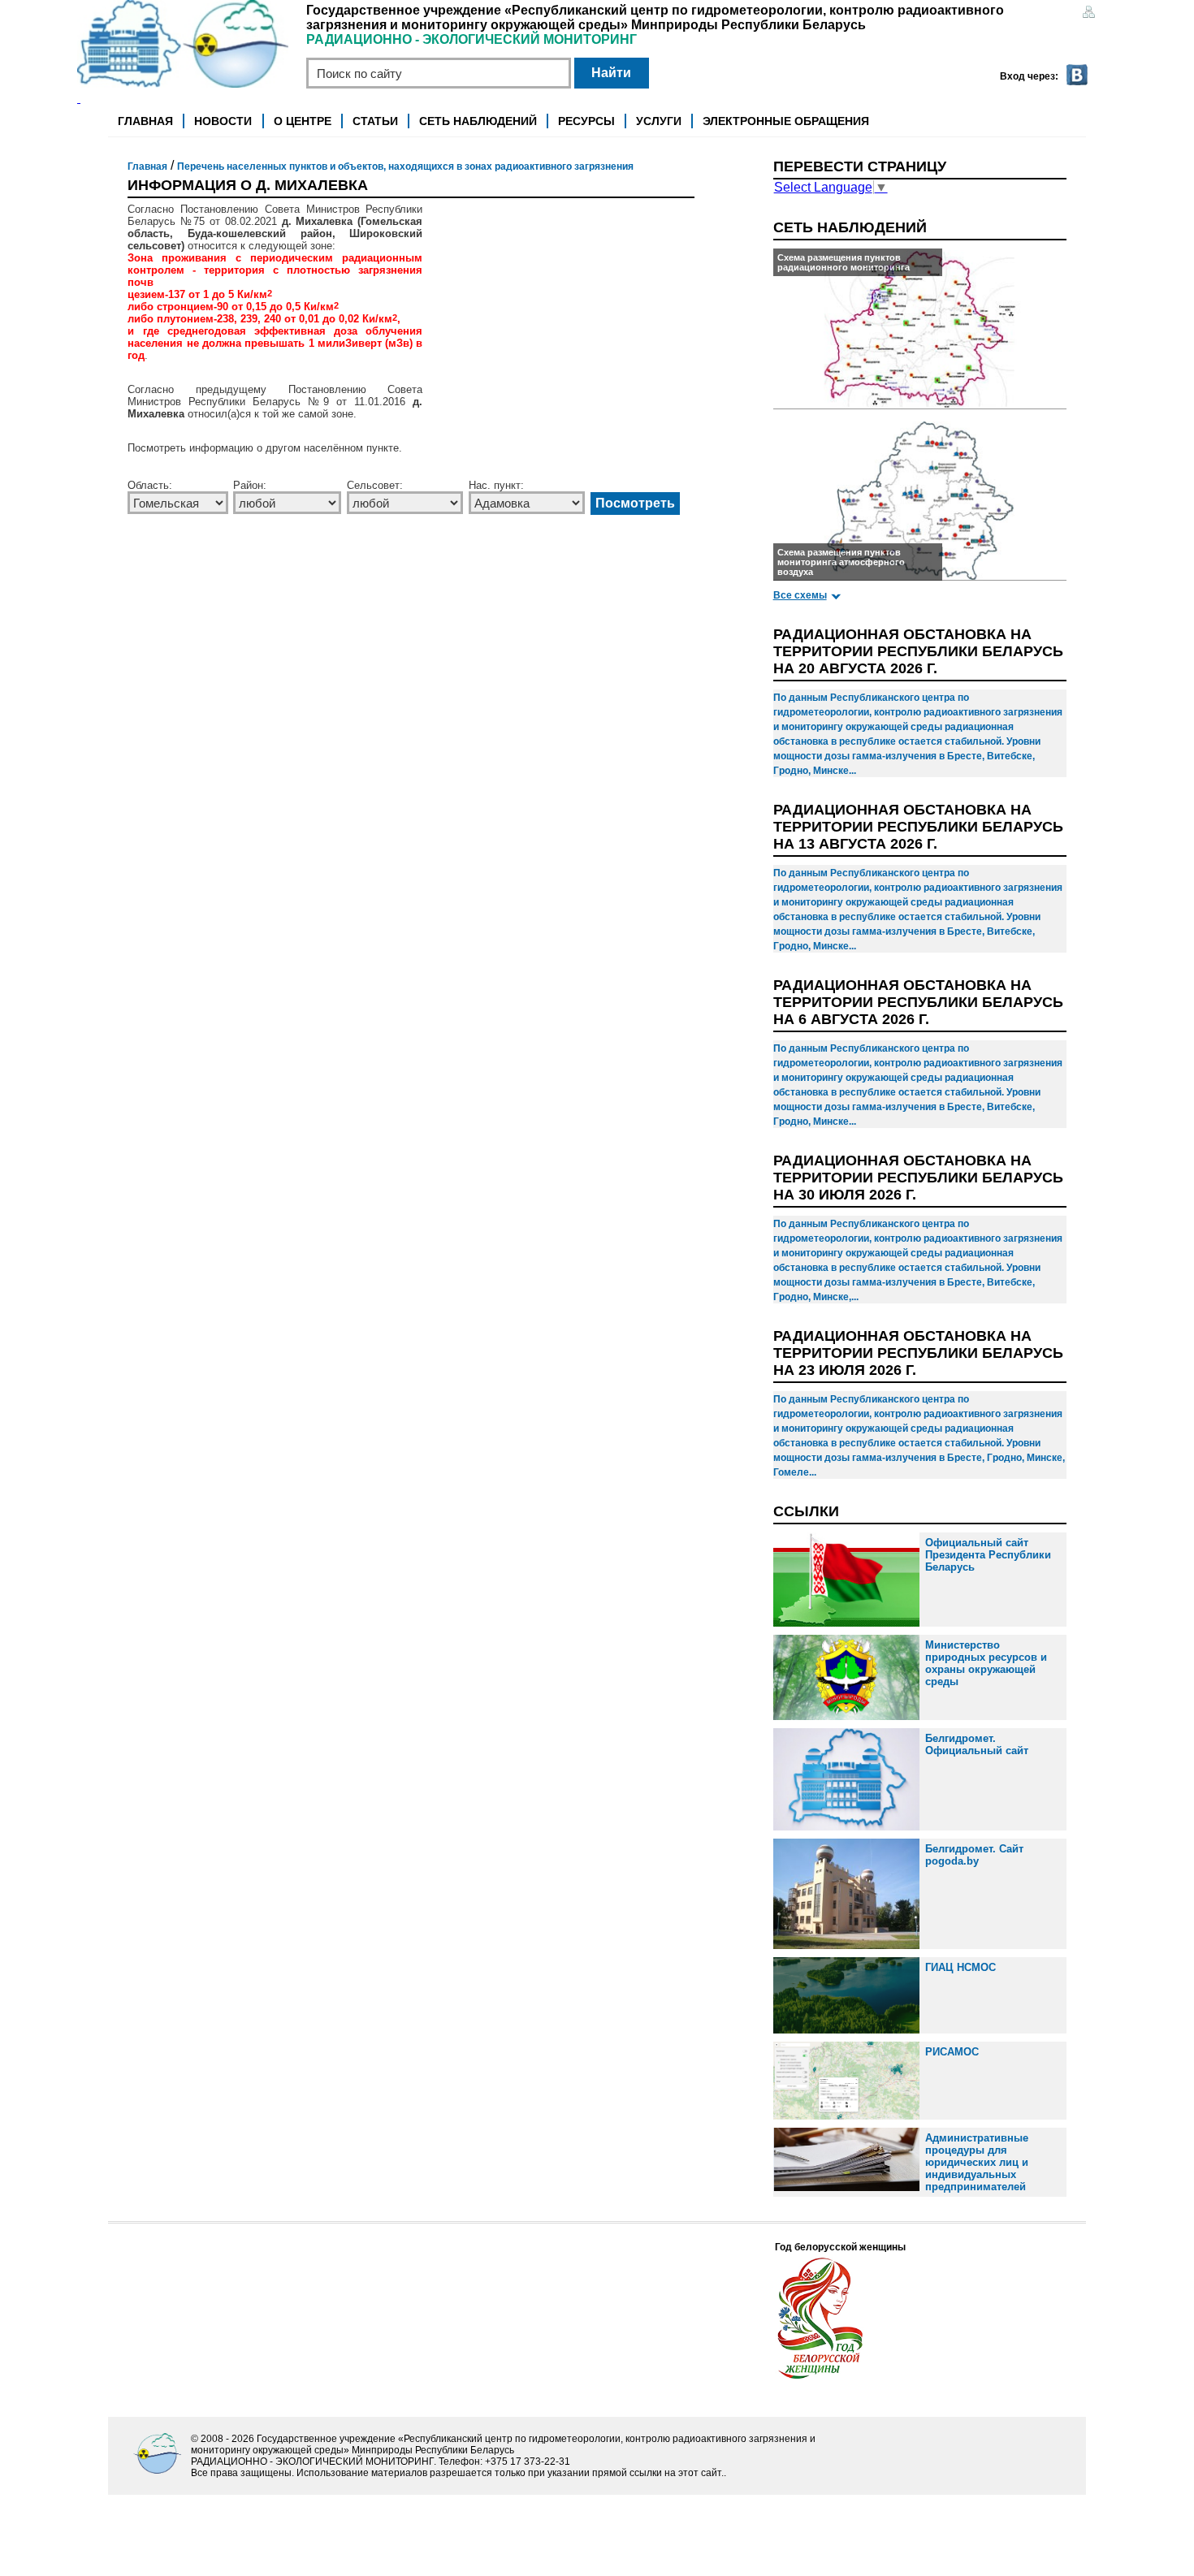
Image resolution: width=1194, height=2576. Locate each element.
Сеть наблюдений (478, 121)
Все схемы (800, 595)
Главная (145, 121)
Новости (223, 121)
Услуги (659, 121)
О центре (303, 121)
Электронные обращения (786, 121)
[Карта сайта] (1088, 13)
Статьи (375, 121)
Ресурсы (586, 121)
